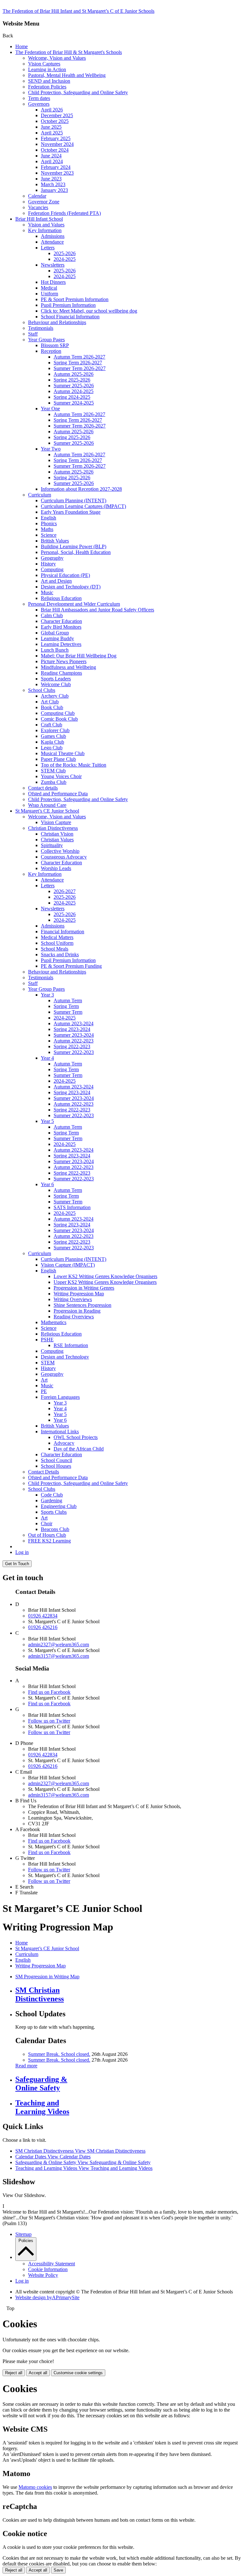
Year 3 (47, 995)
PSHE (47, 1340)
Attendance (52, 242)
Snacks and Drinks (60, 955)
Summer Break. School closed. (59, 2054)
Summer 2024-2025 (74, 403)
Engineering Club (59, 1506)
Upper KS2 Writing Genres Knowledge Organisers (105, 1282)
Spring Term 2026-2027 (78, 363)
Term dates (39, 98)
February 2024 (56, 167)
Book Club (52, 707)
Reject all (14, 2373)
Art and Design (56, 581)
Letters (48, 248)
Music (47, 592)
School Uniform (57, 943)
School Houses (56, 1466)
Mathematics (54, 1322)
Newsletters (53, 265)
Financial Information (63, 932)
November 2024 (57, 144)
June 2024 (51, 156)
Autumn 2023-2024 (74, 1023)
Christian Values (57, 840)
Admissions (53, 236)
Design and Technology (65, 1357)
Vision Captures (44, 64)
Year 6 (47, 1184)
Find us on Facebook (49, 1692)
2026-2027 (65, 891)
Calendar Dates (53, 2157)
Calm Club (52, 615)
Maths (47, 529)
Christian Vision (57, 834)
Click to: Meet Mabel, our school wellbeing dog (89, 311)
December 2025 (57, 115)
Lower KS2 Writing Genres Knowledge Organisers (105, 1276)
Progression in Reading (77, 1311)
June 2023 (51, 179)
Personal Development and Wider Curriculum (74, 604)
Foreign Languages (60, 1397)
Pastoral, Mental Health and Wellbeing (67, 75)
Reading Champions (61, 673)
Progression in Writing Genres (84, 1288)
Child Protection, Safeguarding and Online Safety (78, 92)
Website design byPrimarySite (47, 2297)
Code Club (52, 1495)
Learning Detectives (61, 644)
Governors (39, 104)
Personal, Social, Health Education (76, 552)
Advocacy (64, 1443)
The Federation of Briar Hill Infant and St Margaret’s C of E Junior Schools (78, 11)
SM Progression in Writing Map (47, 1977)
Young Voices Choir (61, 776)
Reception (51, 351)
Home (22, 46)
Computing (52, 569)
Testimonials (41, 328)
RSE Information (71, 1345)
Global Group (55, 633)
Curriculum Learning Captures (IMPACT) (83, 506)
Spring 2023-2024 (72, 1029)
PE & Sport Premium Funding (71, 966)
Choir (47, 1523)
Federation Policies (47, 87)
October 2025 (55, 121)
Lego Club (52, 748)
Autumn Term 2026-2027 (79, 357)
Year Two (51, 449)
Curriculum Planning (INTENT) (74, 500)
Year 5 (47, 1121)
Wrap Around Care (47, 805)
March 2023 (53, 184)
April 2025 (52, 133)
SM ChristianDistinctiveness (40, 1994)
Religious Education (61, 598)
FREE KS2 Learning (49, 1541)
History (48, 564)
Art (44, 1380)
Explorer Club (55, 730)
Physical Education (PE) (65, 575)
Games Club (53, 736)
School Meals (55, 949)
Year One (50, 409)
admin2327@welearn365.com (59, 1644)
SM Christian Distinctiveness (80, 2151)
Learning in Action (47, 69)
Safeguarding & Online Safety (83, 2162)
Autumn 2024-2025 (74, 391)
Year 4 (47, 1058)
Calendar (37, 196)
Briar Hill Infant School (39, 219)
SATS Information (72, 1207)
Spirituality (52, 845)
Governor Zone (44, 202)
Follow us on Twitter (49, 1721)
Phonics (49, 523)
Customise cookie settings (78, 2373)
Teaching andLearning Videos (42, 2107)
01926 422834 (43, 1616)
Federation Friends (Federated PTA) (64, 213)
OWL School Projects (76, 1437)
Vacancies (38, 207)
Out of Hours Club (47, 1535)
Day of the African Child (79, 1449)
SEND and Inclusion (49, 81)
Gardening (52, 1500)
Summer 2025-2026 (74, 386)
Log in (22, 1552)
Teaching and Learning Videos (84, 2168)
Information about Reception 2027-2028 (81, 489)
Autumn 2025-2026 (74, 374)
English (48, 518)
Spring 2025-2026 (72, 380)
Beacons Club (55, 1529)
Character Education (61, 621)
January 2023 (54, 190)
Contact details (43, 788)
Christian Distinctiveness (53, 828)
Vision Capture (56, 822)
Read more (26, 2066)
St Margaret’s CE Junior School (47, 811)
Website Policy (43, 2275)
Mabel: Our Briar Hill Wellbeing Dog (79, 656)
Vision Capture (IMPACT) (68, 1265)
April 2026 (52, 110)
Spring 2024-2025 (72, 397)
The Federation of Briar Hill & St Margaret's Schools (69, 52)
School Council (56, 1460)
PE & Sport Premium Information (75, 299)
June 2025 (51, 127)
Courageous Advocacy (64, 857)
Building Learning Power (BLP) (74, 546)
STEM (48, 1363)
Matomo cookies (35, 2487)
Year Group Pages (46, 340)
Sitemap (23, 2234)
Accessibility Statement (52, 2264)
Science (49, 535)
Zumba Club (54, 782)
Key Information (45, 230)
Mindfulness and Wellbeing (68, 667)
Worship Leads (56, 868)
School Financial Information (70, 317)
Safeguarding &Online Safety (41, 2084)
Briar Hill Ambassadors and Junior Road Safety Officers (97, 610)
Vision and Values (46, 225)
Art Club (50, 702)
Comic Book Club (59, 719)
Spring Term (66, 1006)
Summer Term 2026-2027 (80, 368)
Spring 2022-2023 (72, 1046)
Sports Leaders (56, 679)
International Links (60, 1432)
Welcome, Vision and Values (57, 58)
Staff (33, 334)
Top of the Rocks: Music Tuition (74, 765)
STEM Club (53, 771)
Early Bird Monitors (61, 627)
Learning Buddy (57, 638)
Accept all (38, 2373)
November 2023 (57, 173)
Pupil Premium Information (68, 305)
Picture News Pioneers (64, 661)
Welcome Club (56, 684)
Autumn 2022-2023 (74, 1041)
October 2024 (55, 150)
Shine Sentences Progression (82, 1305)
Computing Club (58, 713)
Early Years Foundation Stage (71, 512)
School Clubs (42, 690)
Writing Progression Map (79, 1294)
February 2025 (56, 138)
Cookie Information (48, 2269)
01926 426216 (43, 1627)
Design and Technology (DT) (71, 587)
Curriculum (40, 495)
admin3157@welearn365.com (59, 1656)
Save (58, 2570)
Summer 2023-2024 (74, 1035)
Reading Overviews (74, 1317)
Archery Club (55, 696)
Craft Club (52, 725)
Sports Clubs (54, 1512)
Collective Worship (60, 851)
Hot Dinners (53, 282)
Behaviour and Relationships (57, 322)
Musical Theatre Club (63, 753)
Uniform (49, 294)
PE (44, 1391)
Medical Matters (57, 937)
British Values (55, 541)
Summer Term (68, 1012)
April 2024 (52, 161)
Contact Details (44, 1472)
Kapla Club (52, 742)
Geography (52, 558)
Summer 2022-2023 (74, 1052)
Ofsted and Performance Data (58, 794)
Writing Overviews (73, 1299)
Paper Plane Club (58, 759)
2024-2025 (65, 259)
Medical (49, 288)
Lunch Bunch (55, 650)
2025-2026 (65, 253)
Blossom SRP (55, 345)
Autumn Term (68, 1000)
